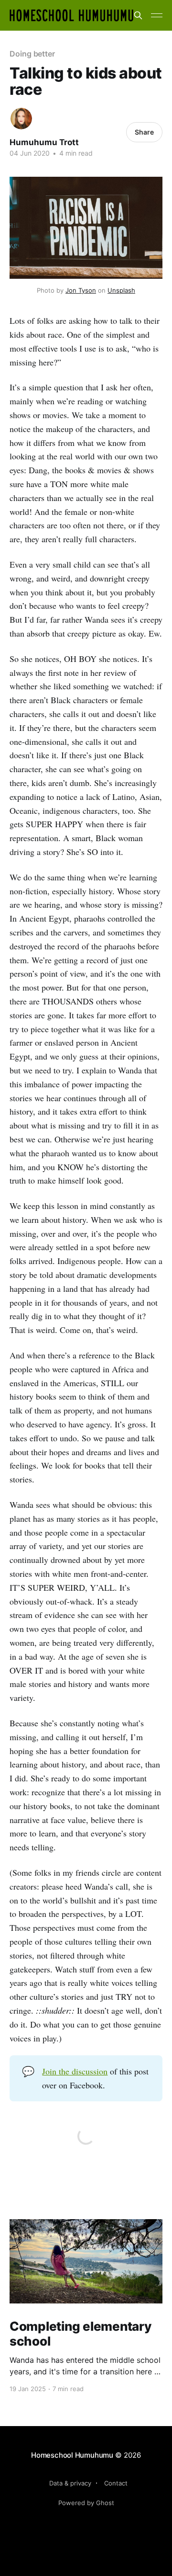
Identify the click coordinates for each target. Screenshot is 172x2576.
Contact (116, 2483)
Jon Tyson (81, 290)
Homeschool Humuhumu (72, 2455)
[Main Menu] (157, 15)
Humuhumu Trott (44, 142)
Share (144, 132)
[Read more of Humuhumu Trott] (21, 119)
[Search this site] (138, 15)
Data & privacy (70, 2483)
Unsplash (121, 290)
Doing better (32, 54)
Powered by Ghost (86, 2503)
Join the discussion (75, 2071)
